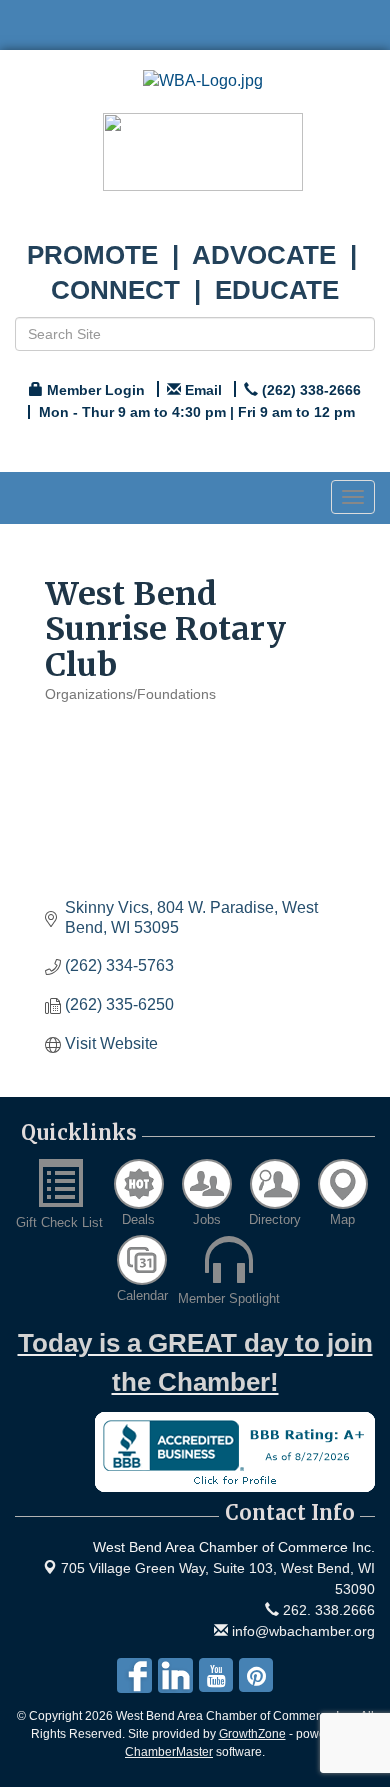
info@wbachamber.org (301, 1631)
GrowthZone (252, 1734)
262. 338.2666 (327, 1610)
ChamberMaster (169, 1752)
